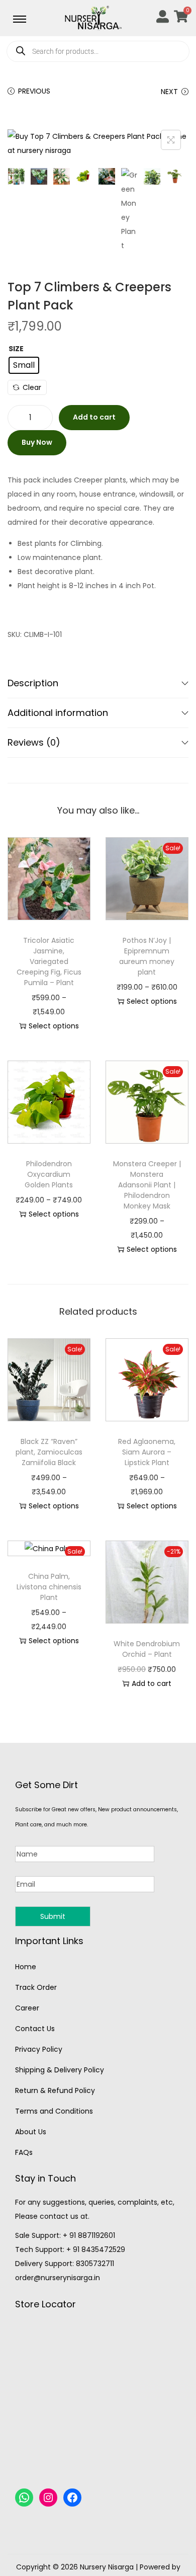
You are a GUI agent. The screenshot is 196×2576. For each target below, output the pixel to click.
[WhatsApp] (24, 2498)
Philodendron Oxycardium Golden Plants (49, 1174)
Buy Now (37, 442)
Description (33, 683)
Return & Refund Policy (55, 2090)
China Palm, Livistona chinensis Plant (49, 1587)
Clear (32, 387)
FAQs (24, 2152)
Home (26, 1967)
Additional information (58, 713)
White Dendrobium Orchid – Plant (147, 1649)
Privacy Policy (39, 2049)
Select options (54, 1026)
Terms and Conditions (54, 2111)
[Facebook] (72, 2498)
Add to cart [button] (152, 1683)
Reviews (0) (34, 742)
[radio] (24, 365)
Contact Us (35, 2029)
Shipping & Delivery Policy (60, 2070)
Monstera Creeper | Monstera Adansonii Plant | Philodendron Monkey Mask (147, 1185)
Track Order (36, 1987)
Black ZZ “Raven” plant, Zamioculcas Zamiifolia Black (49, 1452)
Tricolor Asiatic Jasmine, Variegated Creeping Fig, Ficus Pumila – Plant (49, 961)
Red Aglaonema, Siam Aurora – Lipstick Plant (147, 1452)
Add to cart (94, 417)
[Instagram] (48, 2498)
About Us (31, 2132)
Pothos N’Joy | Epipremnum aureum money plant (147, 956)
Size (16, 349)
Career (27, 2008)
